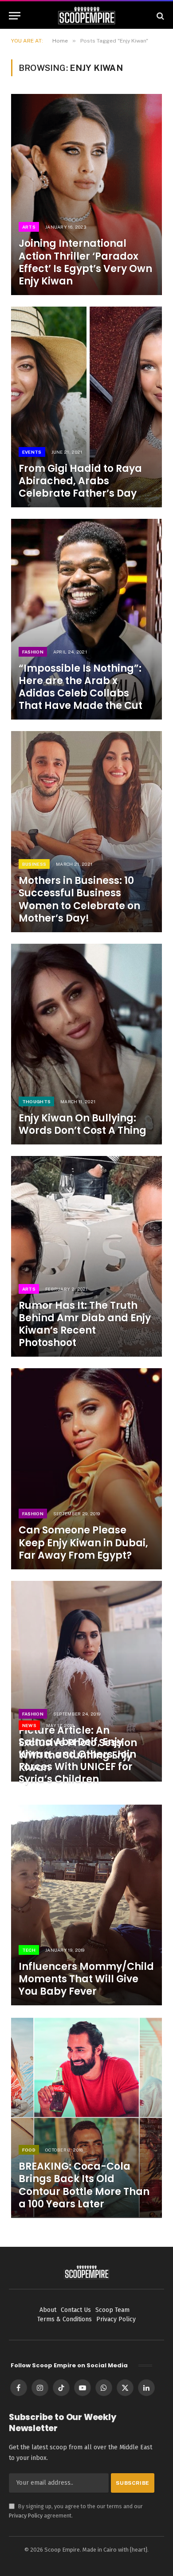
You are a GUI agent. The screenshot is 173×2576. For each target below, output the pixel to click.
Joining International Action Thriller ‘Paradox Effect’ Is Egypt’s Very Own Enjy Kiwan (85, 262)
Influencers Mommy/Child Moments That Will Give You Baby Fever (86, 1979)
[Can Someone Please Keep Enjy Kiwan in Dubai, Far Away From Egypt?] (86, 1469)
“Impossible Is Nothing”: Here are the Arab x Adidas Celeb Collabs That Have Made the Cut (81, 687)
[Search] (159, 16)
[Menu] (15, 16)
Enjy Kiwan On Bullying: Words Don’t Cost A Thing (83, 1124)
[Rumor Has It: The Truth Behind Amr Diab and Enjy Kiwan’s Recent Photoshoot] (86, 1256)
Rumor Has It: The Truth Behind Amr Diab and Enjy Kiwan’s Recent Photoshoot (85, 1324)
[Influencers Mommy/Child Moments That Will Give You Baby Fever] (86, 1905)
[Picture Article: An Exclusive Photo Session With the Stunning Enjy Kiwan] (86, 1681)
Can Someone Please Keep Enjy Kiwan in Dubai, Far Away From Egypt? (83, 1543)
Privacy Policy (26, 2516)
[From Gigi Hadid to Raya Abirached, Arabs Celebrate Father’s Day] (86, 407)
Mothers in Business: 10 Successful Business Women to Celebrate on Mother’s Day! (79, 899)
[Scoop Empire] (87, 16)
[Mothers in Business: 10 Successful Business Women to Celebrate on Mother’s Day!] (86, 831)
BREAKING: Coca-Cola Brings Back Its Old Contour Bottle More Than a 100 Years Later (84, 2185)
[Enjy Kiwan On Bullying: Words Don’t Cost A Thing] (86, 1044)
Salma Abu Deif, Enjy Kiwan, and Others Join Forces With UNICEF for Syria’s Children (77, 1761)
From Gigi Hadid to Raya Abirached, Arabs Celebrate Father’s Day (80, 481)
